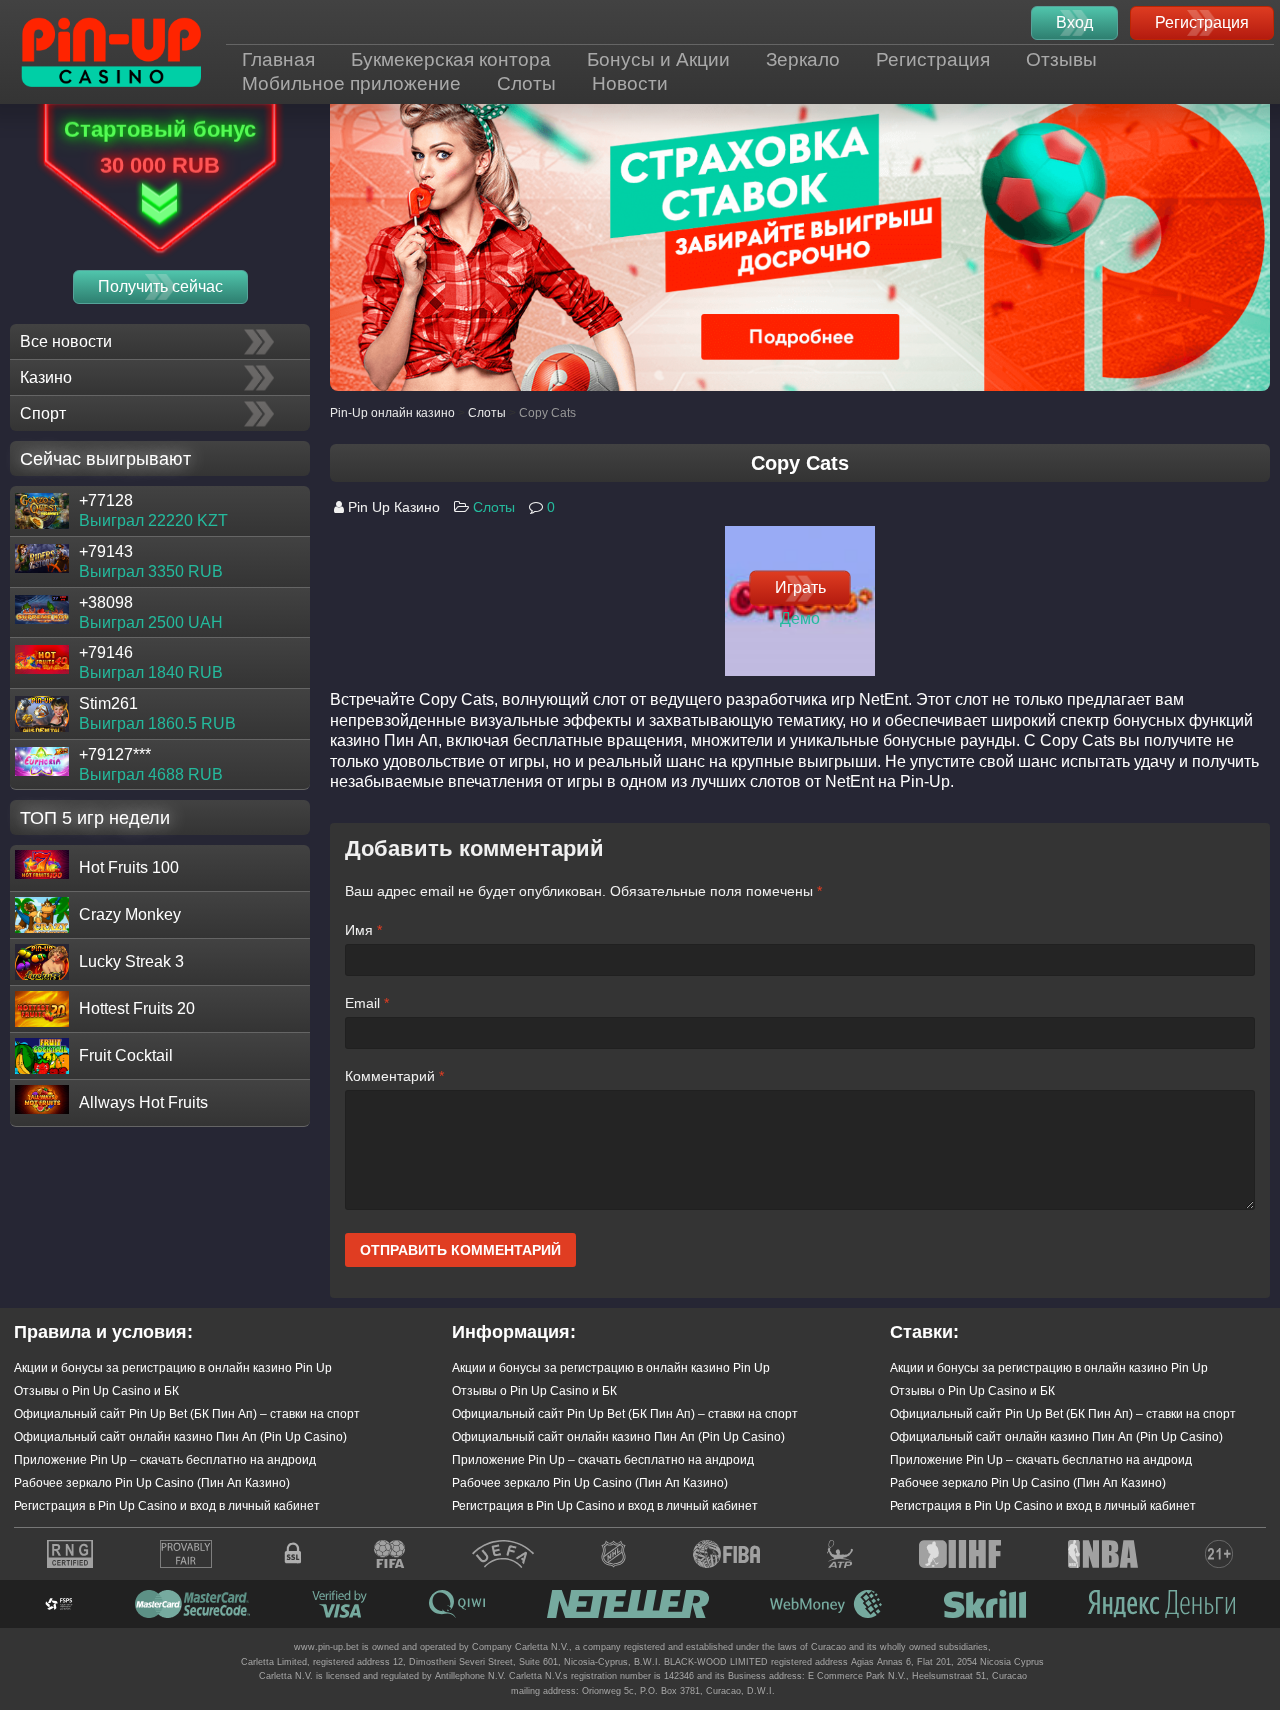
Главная (278, 59)
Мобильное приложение (351, 83)
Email (367, 1003)
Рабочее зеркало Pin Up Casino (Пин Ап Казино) (152, 1483)
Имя (363, 930)
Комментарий (394, 1076)
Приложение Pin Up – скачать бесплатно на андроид (165, 1460)
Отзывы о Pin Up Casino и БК (96, 1391)
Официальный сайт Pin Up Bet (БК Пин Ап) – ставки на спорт (187, 1414)
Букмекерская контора (451, 59)
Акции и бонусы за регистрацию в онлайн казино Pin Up (173, 1368)
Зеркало (803, 59)
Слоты (526, 83)
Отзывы (1061, 59)
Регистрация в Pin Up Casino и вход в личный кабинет (167, 1506)
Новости (630, 83)
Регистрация (933, 59)
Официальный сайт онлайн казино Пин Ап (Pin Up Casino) (180, 1437)
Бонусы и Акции (658, 59)
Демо (800, 617)
